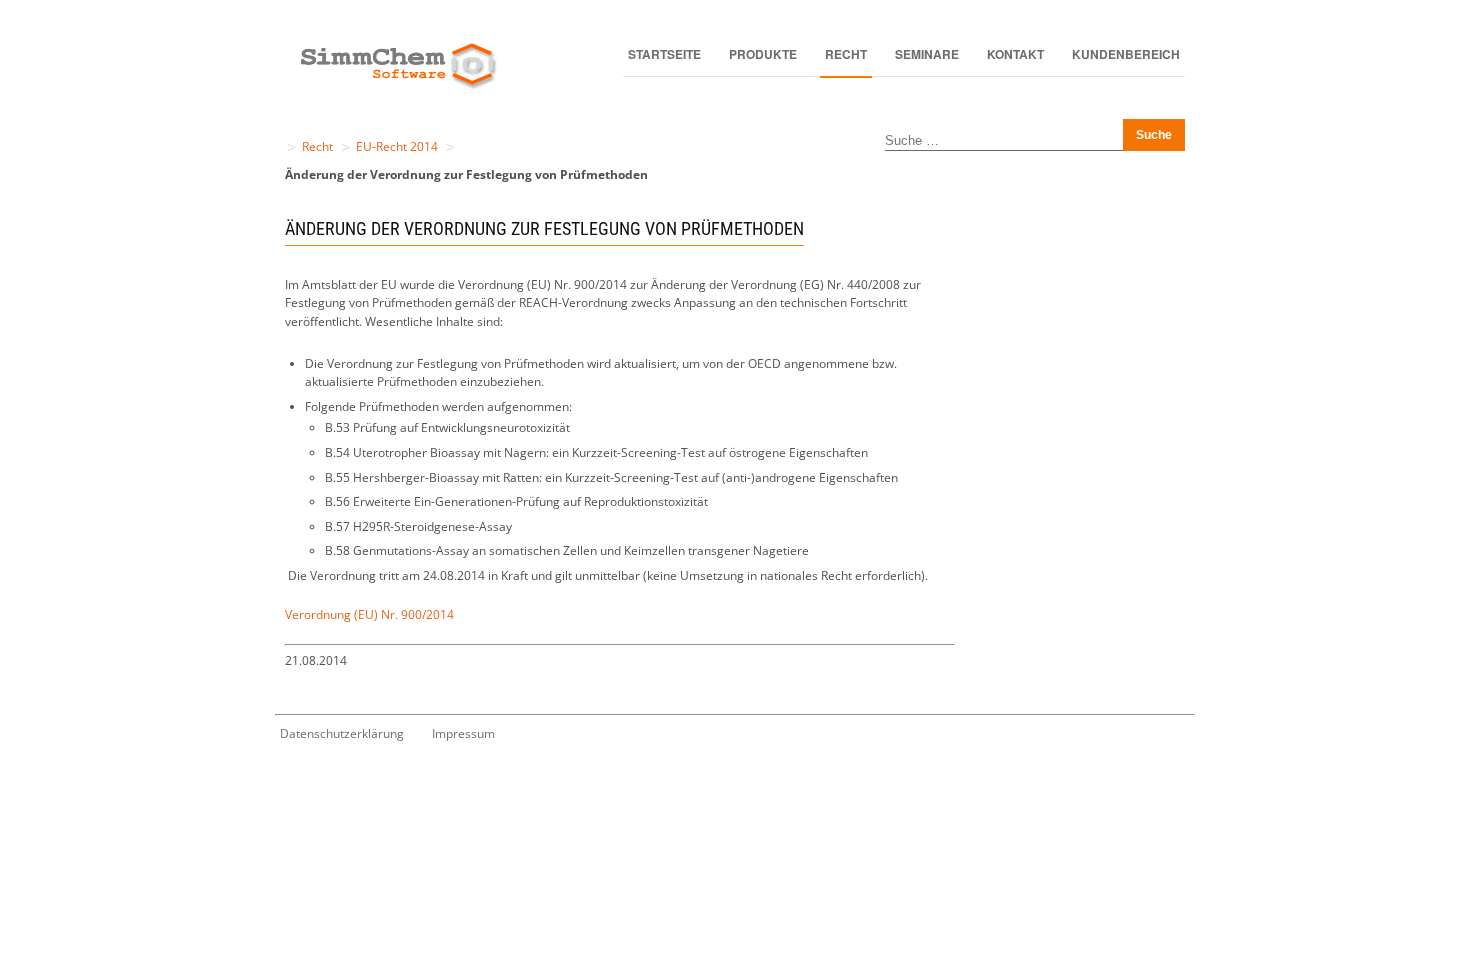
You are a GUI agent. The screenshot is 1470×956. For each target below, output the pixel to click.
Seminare (927, 54)
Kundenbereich (1126, 54)
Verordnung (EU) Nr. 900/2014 (369, 614)
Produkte (763, 54)
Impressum (463, 733)
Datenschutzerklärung (342, 733)
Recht (846, 54)
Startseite (664, 54)
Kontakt (1015, 54)
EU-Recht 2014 (397, 146)
